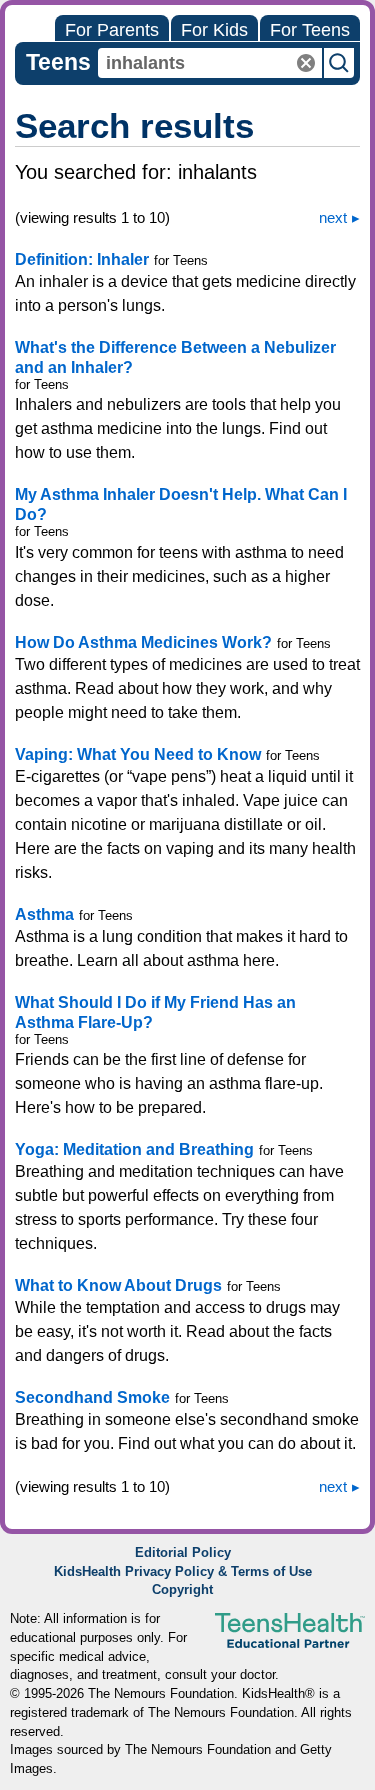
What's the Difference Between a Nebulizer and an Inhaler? (175, 357)
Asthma (44, 914)
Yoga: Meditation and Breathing (134, 1149)
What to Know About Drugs (118, 1285)
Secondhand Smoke (92, 1397)
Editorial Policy (183, 1553)
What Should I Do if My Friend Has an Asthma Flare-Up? (155, 1012)
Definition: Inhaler (82, 259)
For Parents (112, 30)
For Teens (310, 30)
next (333, 217)
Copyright (182, 1590)
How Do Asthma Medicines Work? (143, 642)
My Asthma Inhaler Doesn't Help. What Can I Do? (181, 504)
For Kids (214, 30)
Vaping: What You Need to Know (138, 754)
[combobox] (210, 63)
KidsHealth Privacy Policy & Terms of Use (183, 1572)
